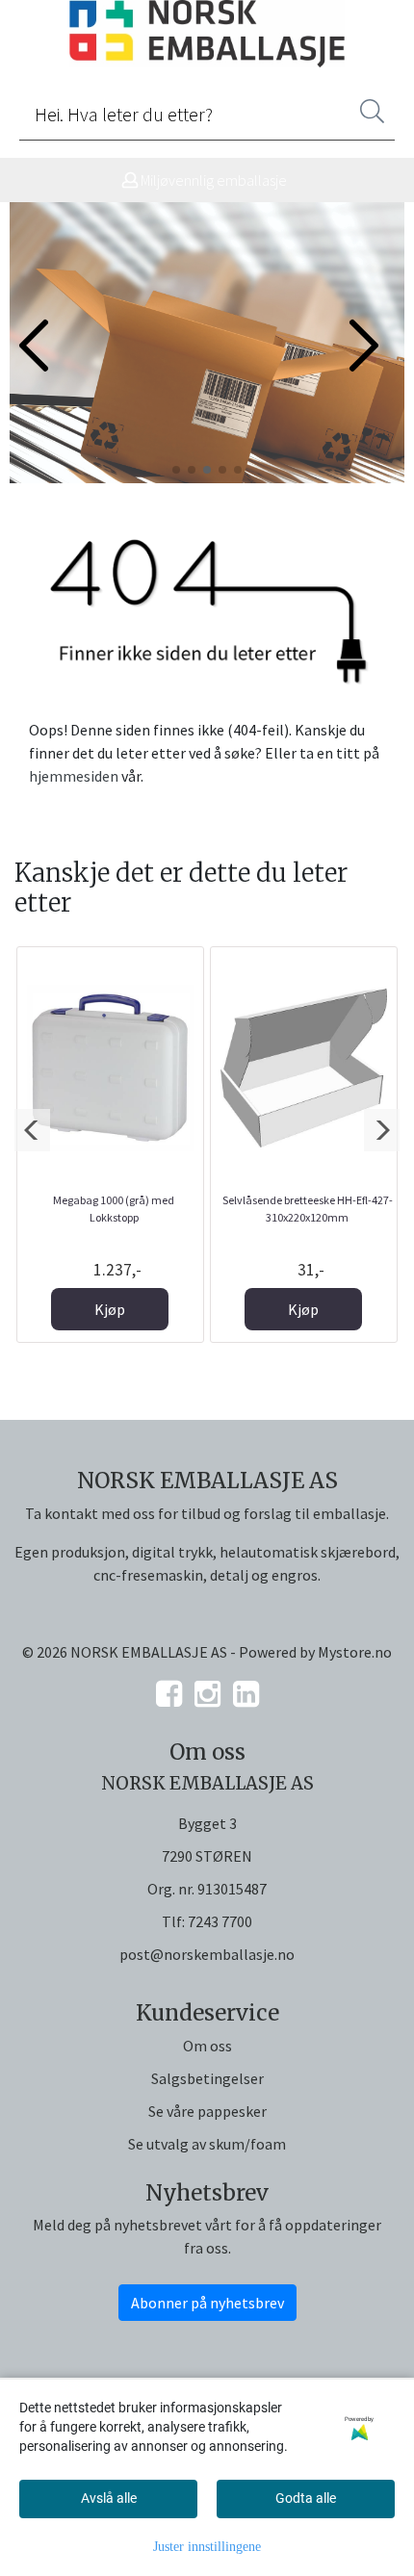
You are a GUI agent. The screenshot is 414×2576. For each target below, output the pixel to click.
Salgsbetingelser (207, 2078)
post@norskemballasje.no (207, 1954)
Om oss (207, 2046)
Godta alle (306, 2498)
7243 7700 (220, 1921)
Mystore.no (355, 1652)
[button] (176, 470)
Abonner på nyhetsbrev (207, 2303)
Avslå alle (109, 2498)
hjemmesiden (74, 776)
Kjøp (110, 1309)
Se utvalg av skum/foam (207, 2144)
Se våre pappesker (207, 2111)
